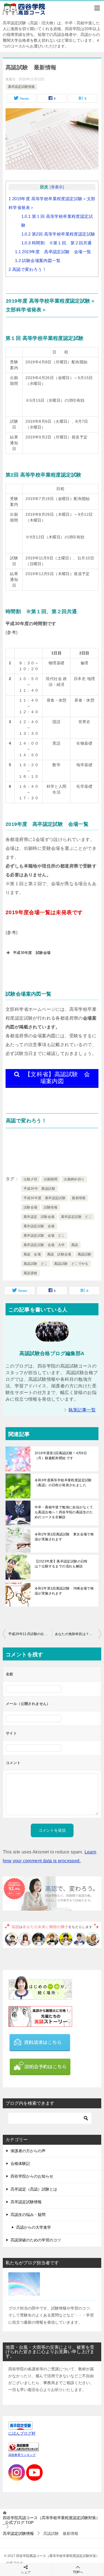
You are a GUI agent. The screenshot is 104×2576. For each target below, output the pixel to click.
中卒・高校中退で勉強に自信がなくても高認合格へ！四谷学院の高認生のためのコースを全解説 (64, 1512)
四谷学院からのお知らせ (32, 2176)
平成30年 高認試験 (39, 1189)
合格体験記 (20, 2164)
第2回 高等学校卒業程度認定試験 (58, 234)
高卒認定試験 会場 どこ (44, 1236)
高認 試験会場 (59, 1254)
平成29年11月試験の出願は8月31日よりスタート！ (30, 1634)
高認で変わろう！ (27, 269)
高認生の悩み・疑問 (28, 2215)
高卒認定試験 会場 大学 (44, 1245)
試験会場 (31, 1207)
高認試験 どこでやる (71, 1264)
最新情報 (79, 1198)
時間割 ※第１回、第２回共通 (57, 243)
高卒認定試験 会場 (39, 1226)
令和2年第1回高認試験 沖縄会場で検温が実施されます (64, 1591)
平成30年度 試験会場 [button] (32, 953)
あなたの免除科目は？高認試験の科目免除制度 (78, 1634)
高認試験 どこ (36, 1264)
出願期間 (51, 1179)
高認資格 (31, 1273)
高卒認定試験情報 (21, 87)
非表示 (57, 187)
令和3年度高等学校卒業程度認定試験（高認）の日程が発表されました (63, 1483)
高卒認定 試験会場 (39, 1217)
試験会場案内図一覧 (38, 260)
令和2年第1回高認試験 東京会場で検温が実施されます (64, 1537)
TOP (51, 2520)
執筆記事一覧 (82, 1410)
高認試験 (85, 1254)
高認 (75, 1245)
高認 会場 (32, 1254)
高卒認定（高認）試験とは (34, 2189)
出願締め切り (74, 1179)
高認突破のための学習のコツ (36, 2240)
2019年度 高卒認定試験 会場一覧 (53, 252)
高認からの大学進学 (34, 2227)
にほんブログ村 (22, 2433)
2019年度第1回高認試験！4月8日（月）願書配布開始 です (61, 1456)
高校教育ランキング (22, 2455)
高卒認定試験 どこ (77, 1217)
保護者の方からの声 (28, 2151)
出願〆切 (31, 1179)
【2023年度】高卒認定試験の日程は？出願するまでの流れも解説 (61, 1564)
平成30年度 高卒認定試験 (45, 1198)
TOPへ (78, 2572)
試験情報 (51, 1207)
